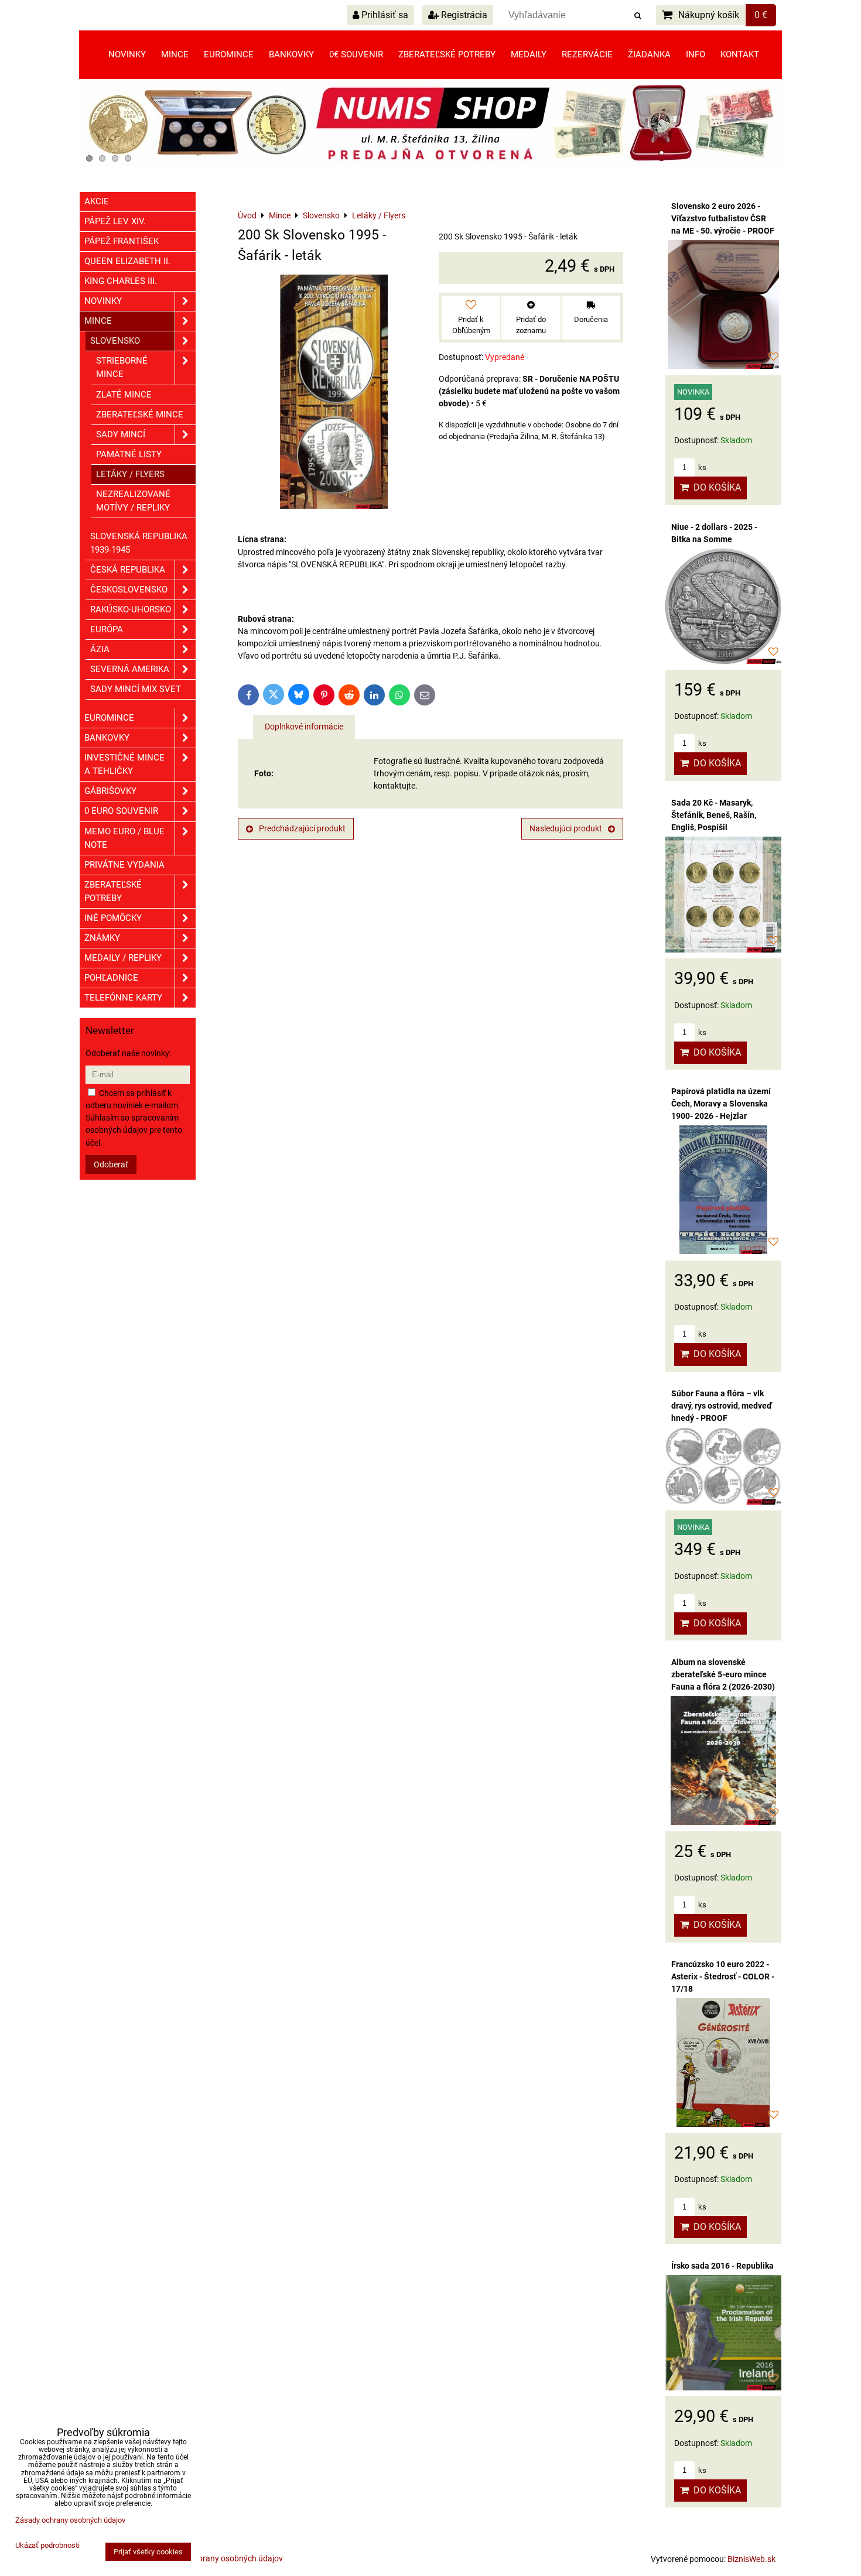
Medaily (529, 54)
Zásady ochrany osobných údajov (222, 2558)
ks (701, 467)
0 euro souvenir (121, 811)
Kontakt (740, 54)
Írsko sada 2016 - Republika (722, 2266)
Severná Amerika (130, 669)
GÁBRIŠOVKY (110, 791)
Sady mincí (121, 434)
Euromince (229, 54)
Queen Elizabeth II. (127, 261)
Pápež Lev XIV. (115, 221)
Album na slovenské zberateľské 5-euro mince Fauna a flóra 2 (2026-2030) (723, 1674)
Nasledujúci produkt (566, 828)
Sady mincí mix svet (136, 689)
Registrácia (463, 15)
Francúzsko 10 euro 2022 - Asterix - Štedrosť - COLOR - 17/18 (723, 1976)
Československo (129, 590)
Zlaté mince (124, 395)
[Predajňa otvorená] (430, 165)
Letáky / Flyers (130, 474)
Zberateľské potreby (447, 54)
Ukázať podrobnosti (47, 2546)
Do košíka (715, 487)
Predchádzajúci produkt (302, 828)
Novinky (127, 54)
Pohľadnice (111, 978)
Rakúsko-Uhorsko (131, 609)
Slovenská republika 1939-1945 (139, 543)
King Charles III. (121, 281)
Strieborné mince (122, 367)
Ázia (100, 649)
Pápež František (122, 241)
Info (696, 54)
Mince (175, 54)
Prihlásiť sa (384, 15)
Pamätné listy (129, 454)
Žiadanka (649, 54)
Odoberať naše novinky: (128, 1053)
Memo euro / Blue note (124, 838)
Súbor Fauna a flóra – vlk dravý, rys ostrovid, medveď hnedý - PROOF (722, 1406)
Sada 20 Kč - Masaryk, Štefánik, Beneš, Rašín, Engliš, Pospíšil (714, 815)
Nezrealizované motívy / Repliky (133, 501)
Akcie (97, 201)
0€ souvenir (356, 54)
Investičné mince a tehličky (124, 764)
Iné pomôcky (113, 918)
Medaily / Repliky (123, 958)
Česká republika (128, 570)
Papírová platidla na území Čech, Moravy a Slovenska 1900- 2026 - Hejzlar (721, 1104)
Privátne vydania (124, 865)
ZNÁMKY (102, 938)
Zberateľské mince (140, 415)
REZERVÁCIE (587, 54)
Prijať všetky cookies (148, 2552)
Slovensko (115, 341)
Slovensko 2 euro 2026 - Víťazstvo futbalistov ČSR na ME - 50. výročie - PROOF (723, 218)
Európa (107, 629)
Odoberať (111, 1164)
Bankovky (291, 54)
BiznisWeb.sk (751, 2559)
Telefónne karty (123, 998)
